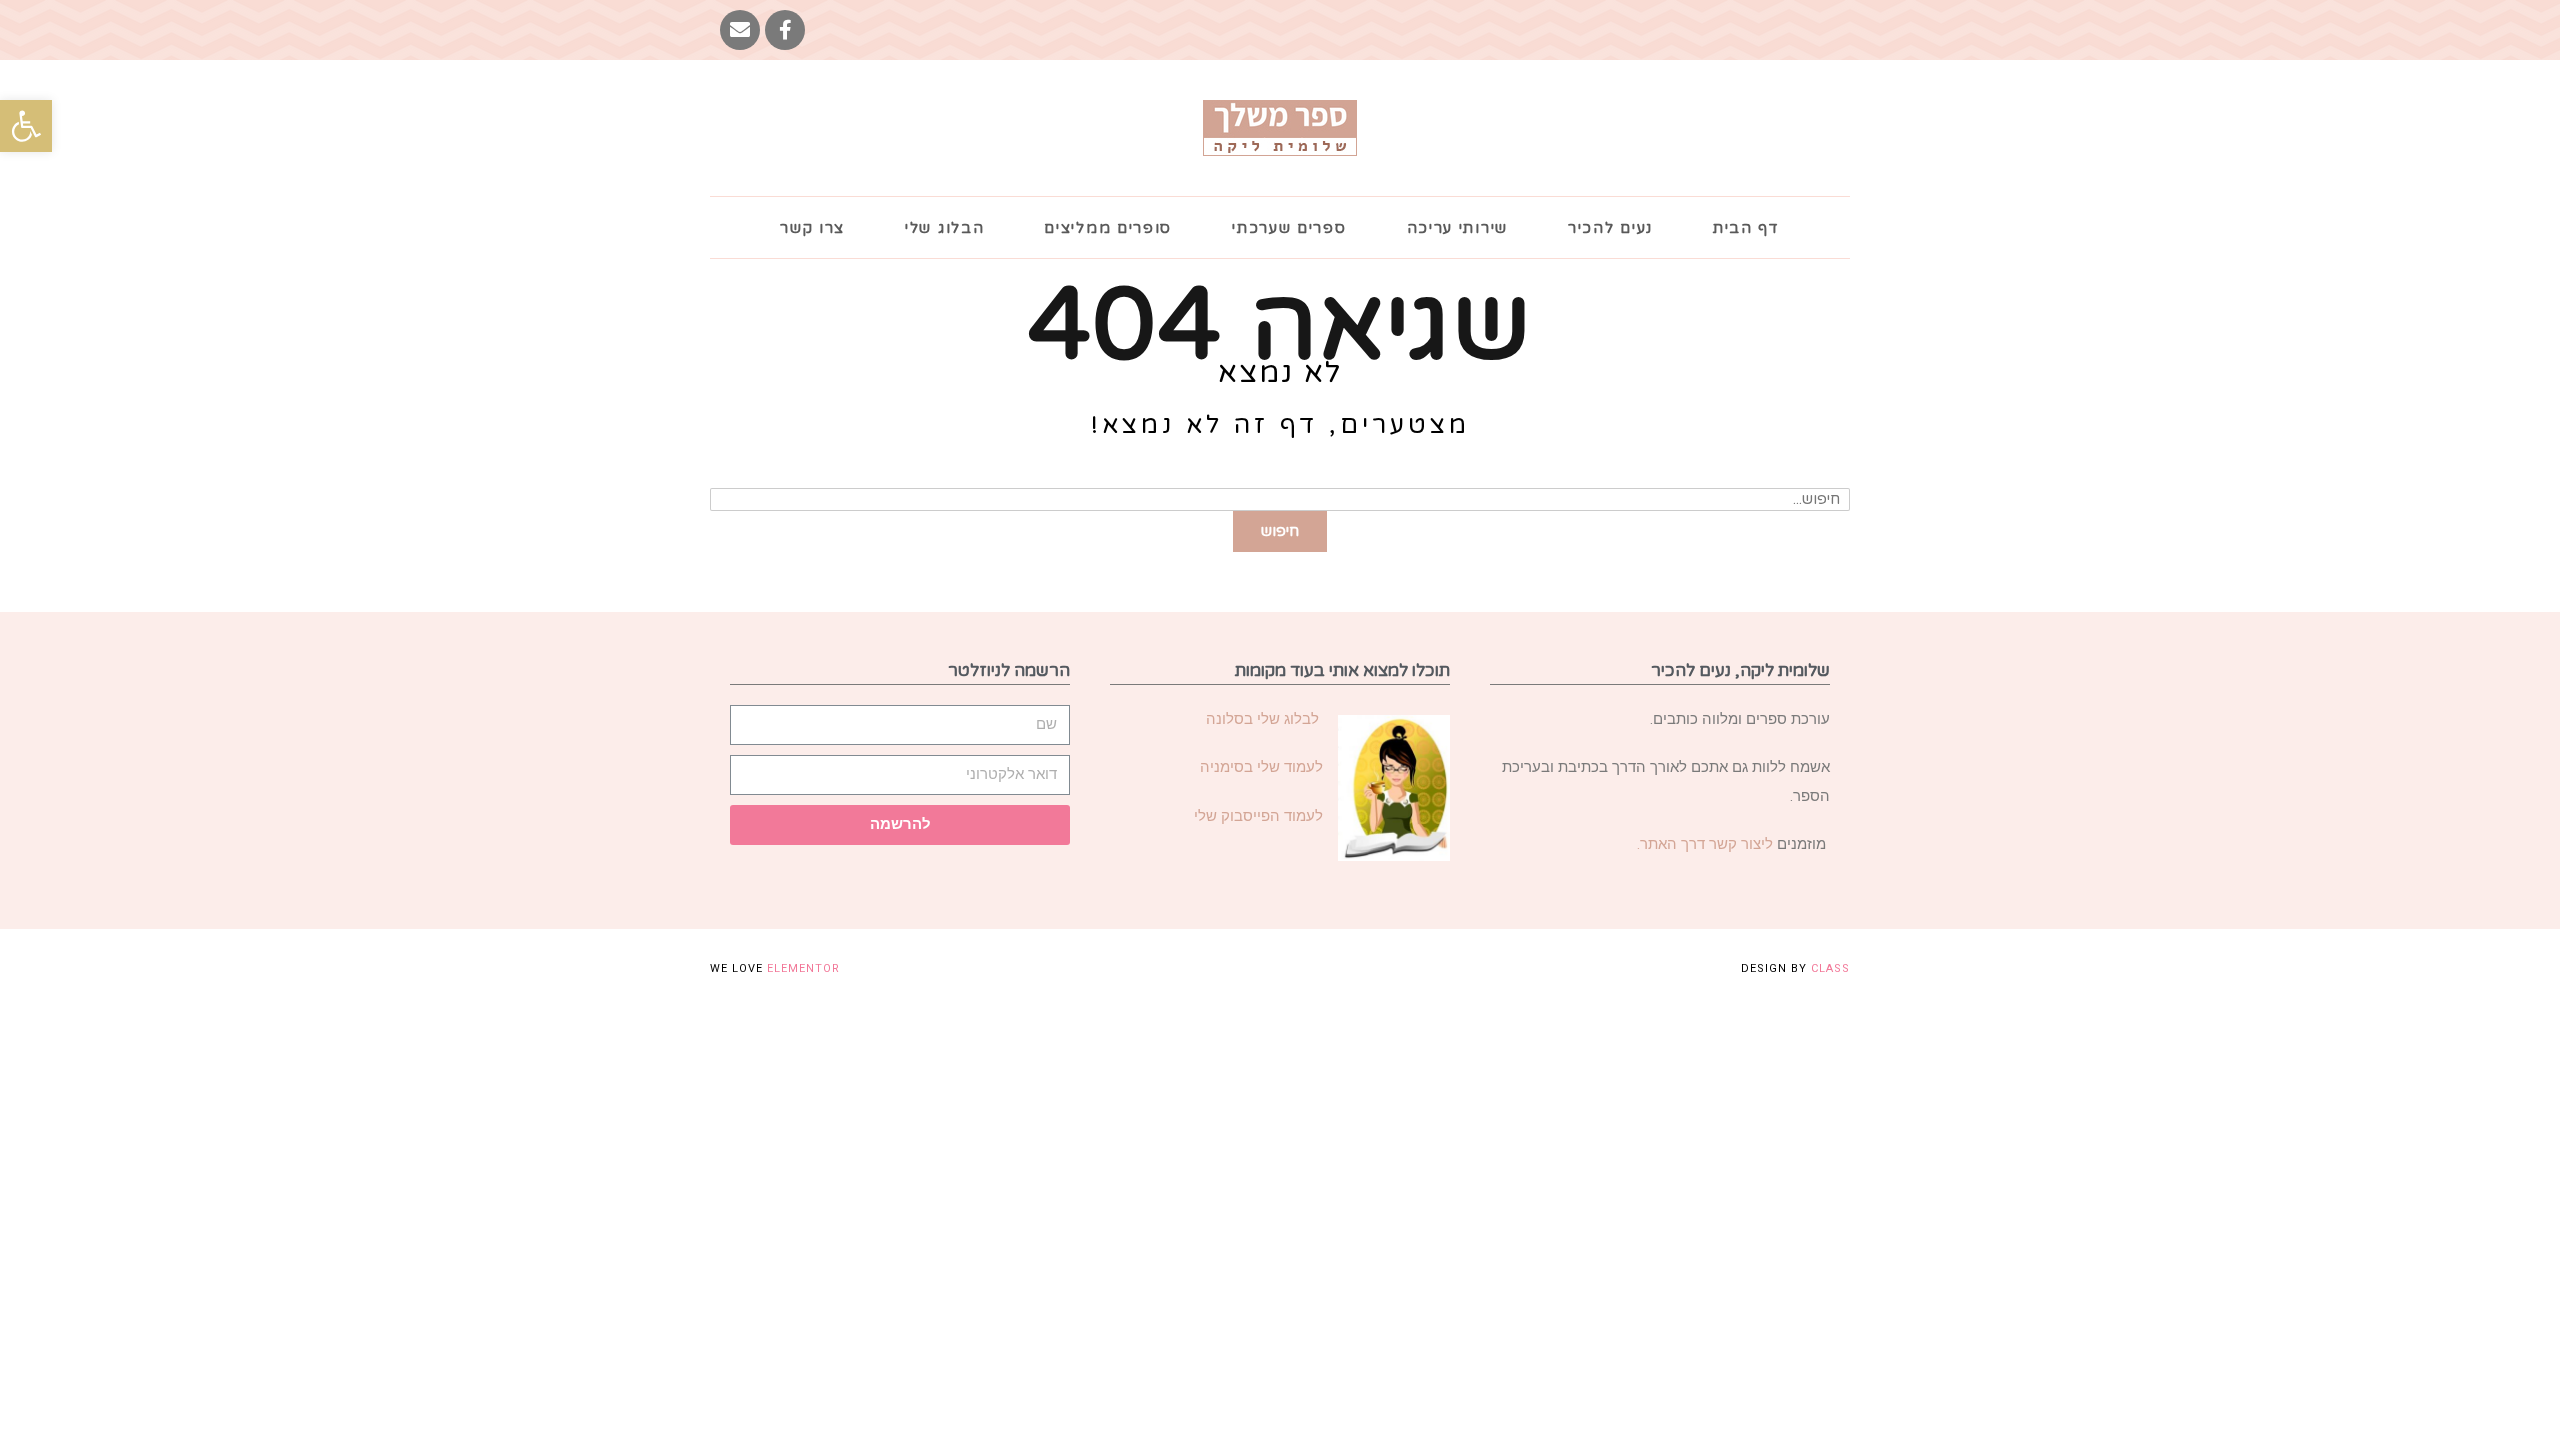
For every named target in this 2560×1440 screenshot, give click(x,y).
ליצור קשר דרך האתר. (1705, 844)
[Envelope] (740, 30)
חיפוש (1280, 531)
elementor (803, 968)
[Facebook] (785, 30)
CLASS (1830, 968)
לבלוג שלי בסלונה (1264, 719)
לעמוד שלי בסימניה (1261, 767)
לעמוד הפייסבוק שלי (1258, 816)
